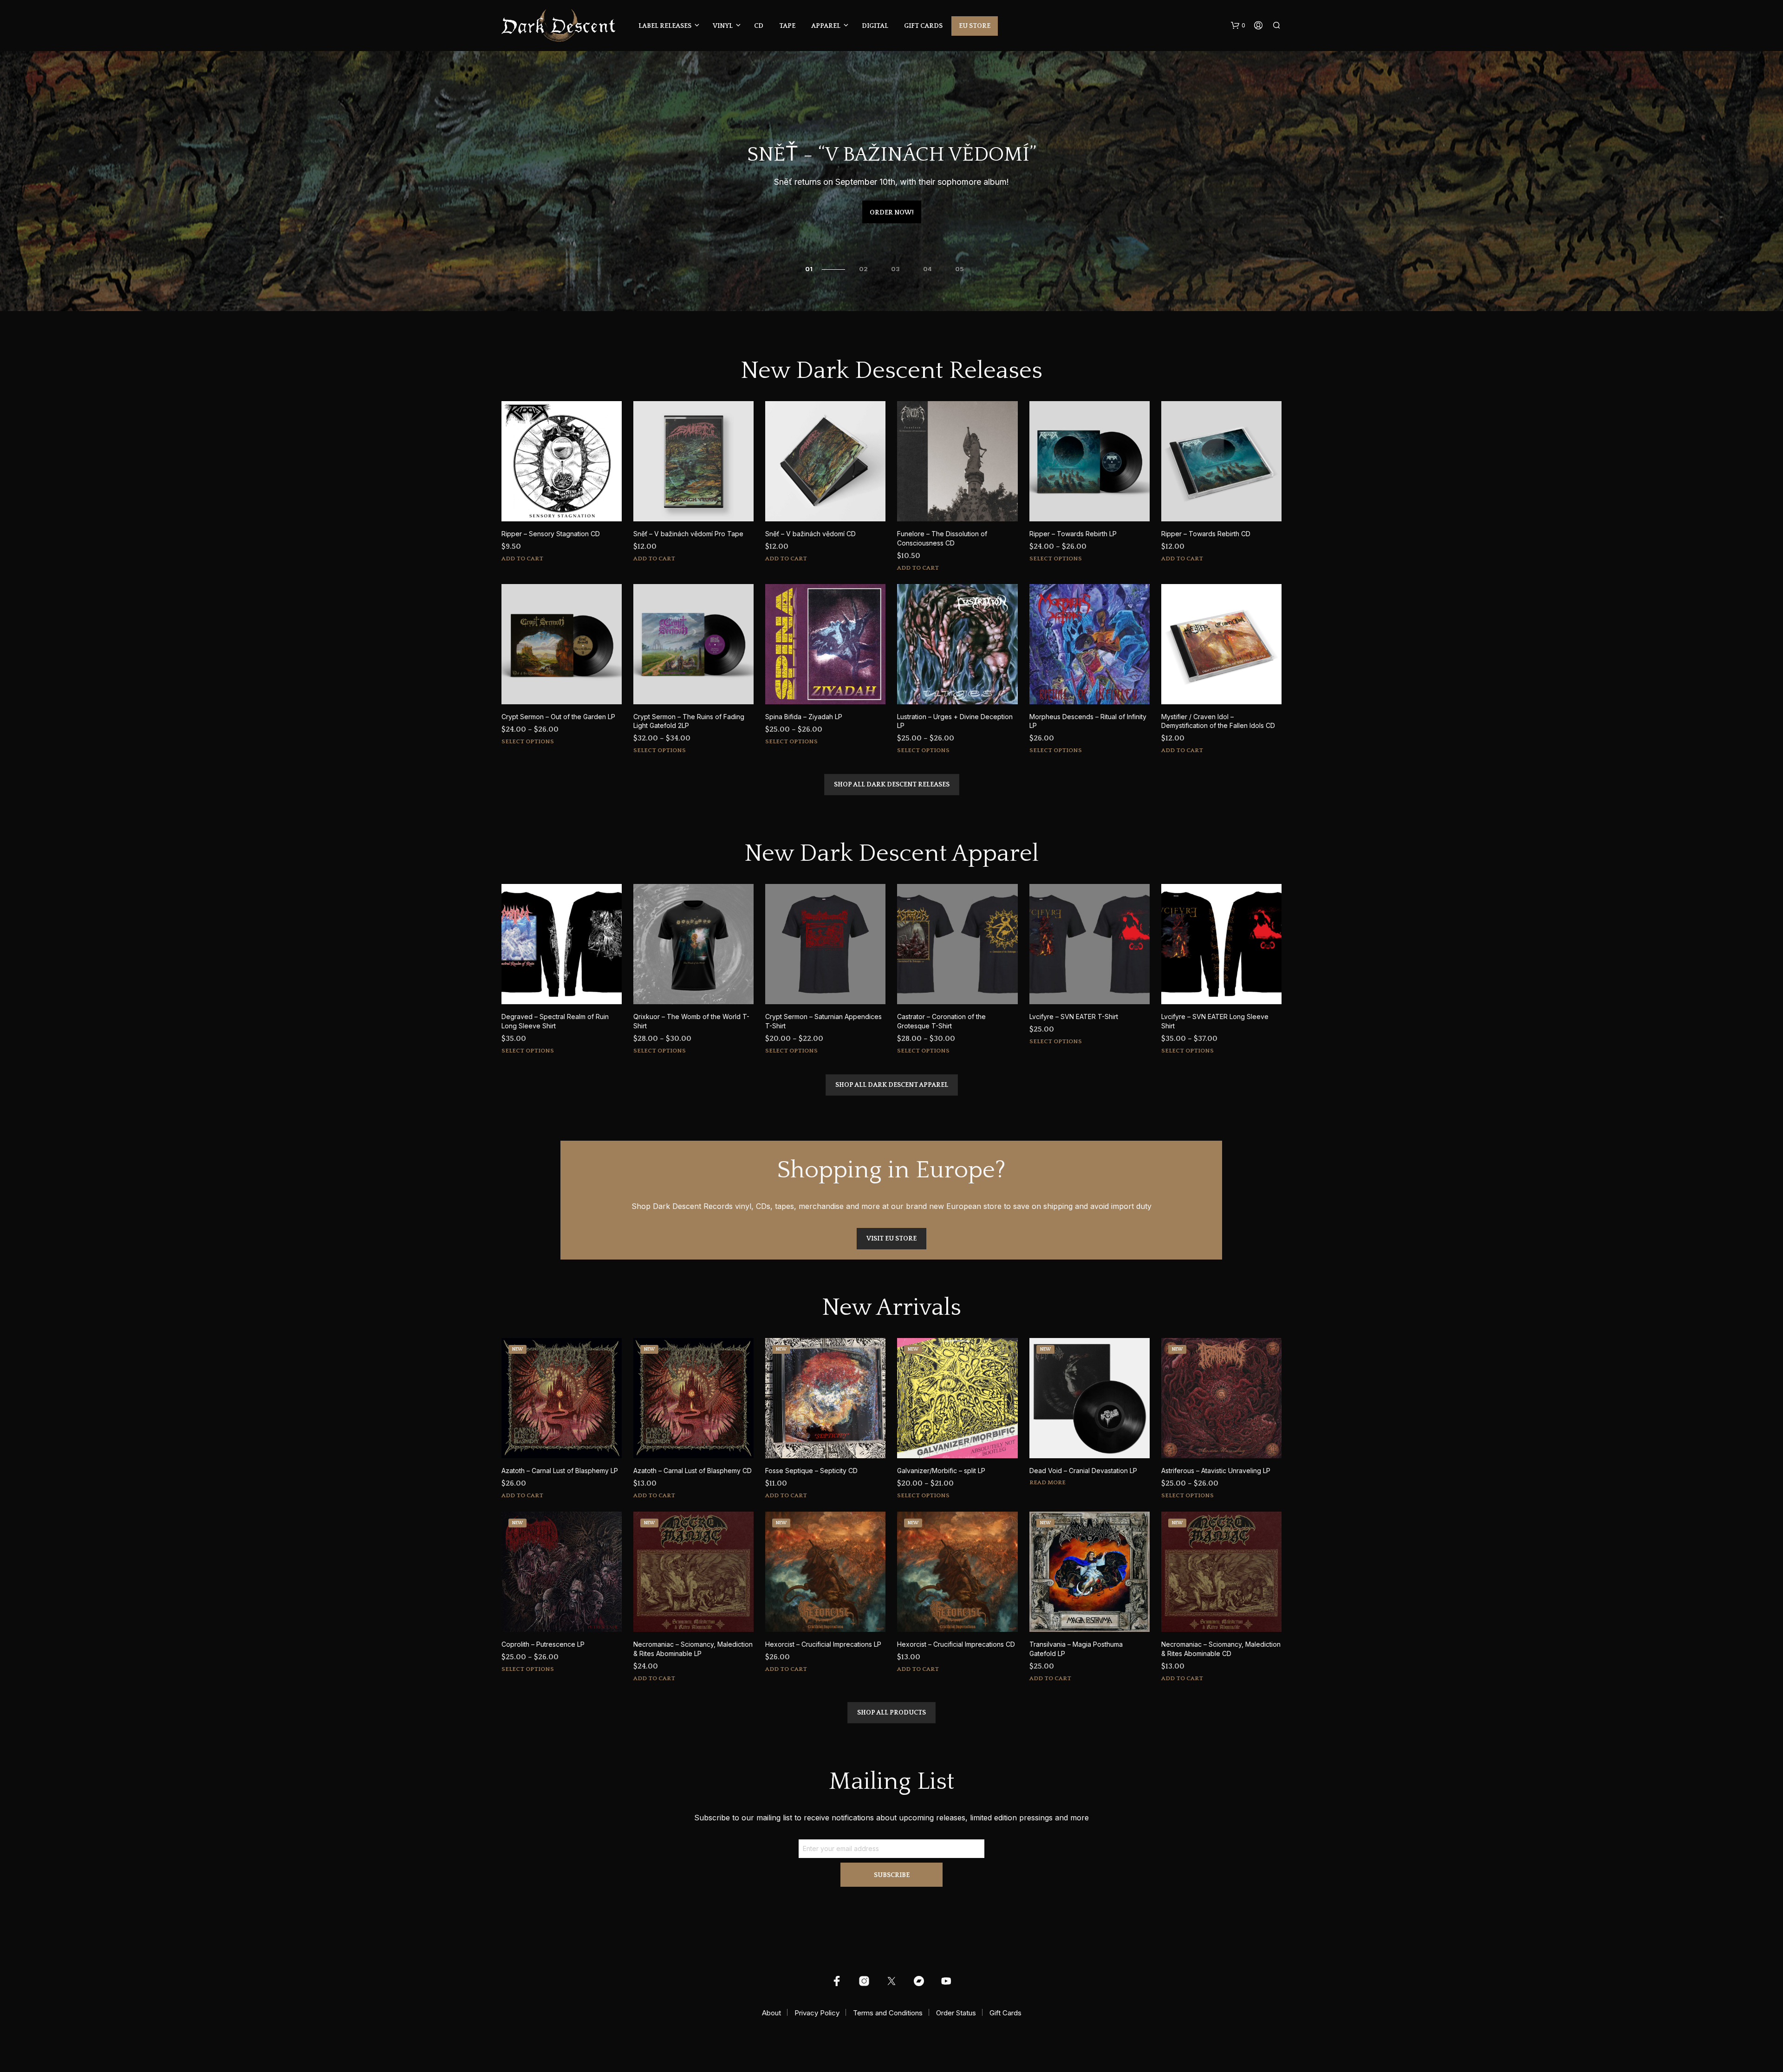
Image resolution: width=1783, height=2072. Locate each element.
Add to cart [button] (522, 559)
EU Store (975, 26)
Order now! (892, 213)
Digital (875, 26)
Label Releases (665, 26)
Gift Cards (923, 26)
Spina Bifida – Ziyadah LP (804, 717)
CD (759, 26)
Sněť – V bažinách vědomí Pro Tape (688, 534)
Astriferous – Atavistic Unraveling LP (1216, 1471)
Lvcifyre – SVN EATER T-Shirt (1074, 1017)
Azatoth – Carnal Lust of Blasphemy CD (693, 1471)
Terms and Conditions (888, 2013)
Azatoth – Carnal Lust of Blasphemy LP (560, 1471)
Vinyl (723, 26)
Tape (787, 26)
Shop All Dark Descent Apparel (892, 1085)
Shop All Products (891, 1713)
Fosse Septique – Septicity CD (811, 1471)
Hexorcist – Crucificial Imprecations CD (956, 1644)
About (771, 2013)
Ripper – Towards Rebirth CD (1206, 534)
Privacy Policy (817, 2013)
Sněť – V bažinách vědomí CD (810, 534)
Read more (1048, 1482)
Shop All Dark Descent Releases (892, 785)
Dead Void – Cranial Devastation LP (1083, 1471)
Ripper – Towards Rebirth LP (1073, 534)
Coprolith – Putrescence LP (543, 1644)
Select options (1056, 559)
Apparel (826, 26)
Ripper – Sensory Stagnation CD (551, 534)
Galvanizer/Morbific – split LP (941, 1471)
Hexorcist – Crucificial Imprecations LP (823, 1644)
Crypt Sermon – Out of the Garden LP (558, 717)
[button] (1238, 26)
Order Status (956, 2013)
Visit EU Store (891, 1239)
